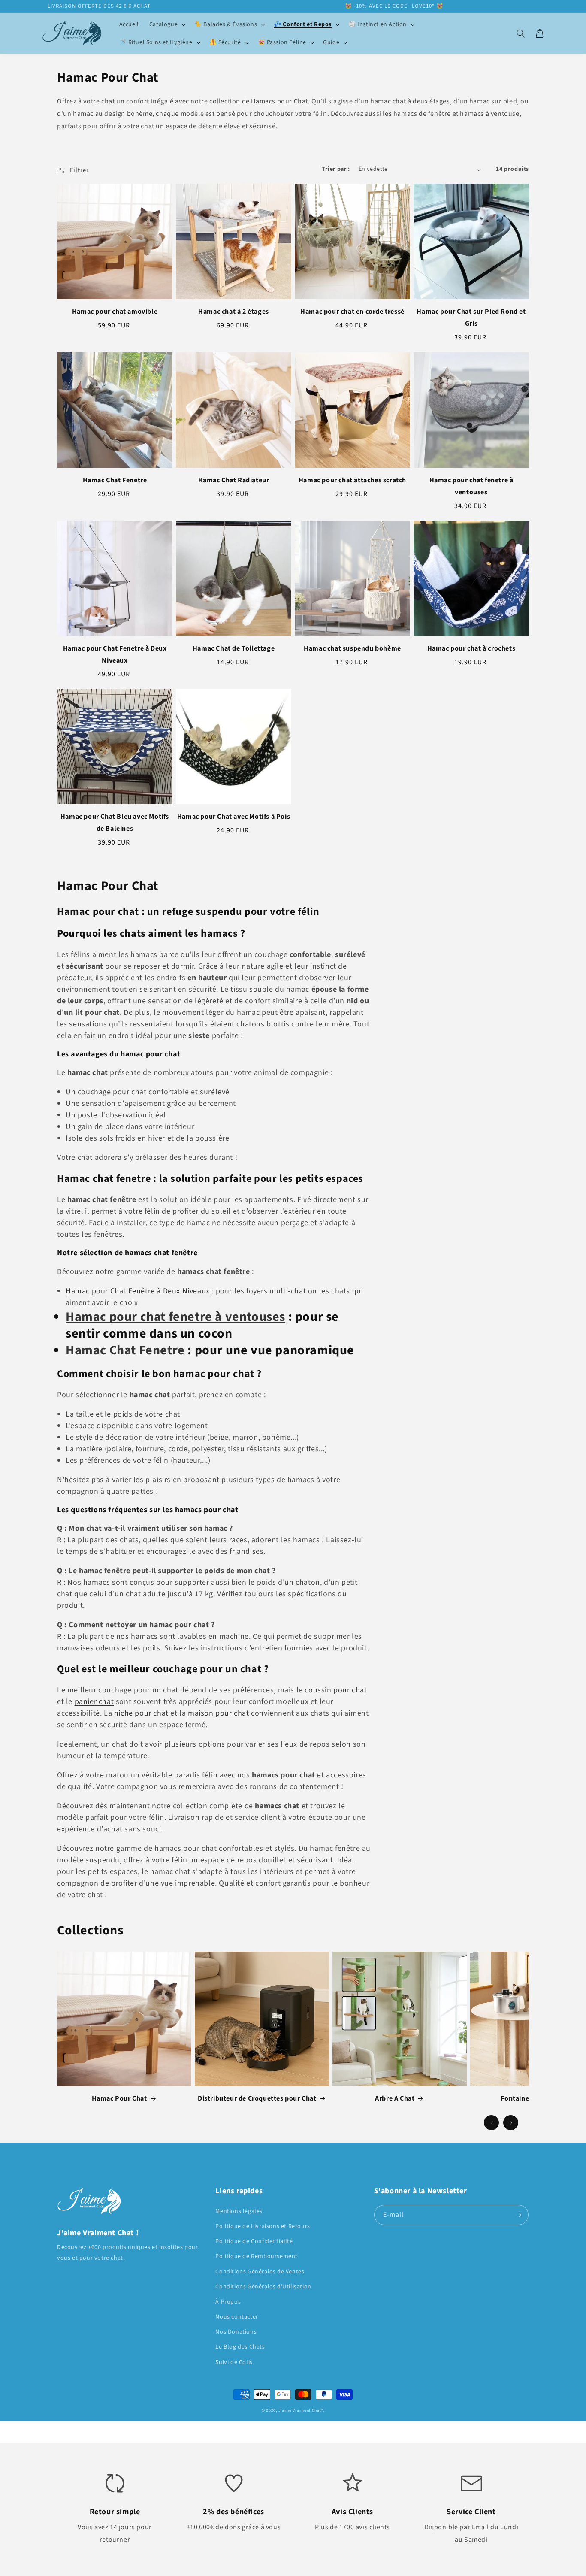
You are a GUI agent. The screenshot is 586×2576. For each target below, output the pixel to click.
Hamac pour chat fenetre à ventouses (471, 486)
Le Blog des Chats (240, 2347)
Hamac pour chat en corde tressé (352, 312)
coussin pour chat (336, 1690)
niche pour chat (141, 1713)
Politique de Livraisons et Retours (263, 2226)
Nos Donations (236, 2332)
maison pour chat (219, 1713)
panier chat (94, 1702)
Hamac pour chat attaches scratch (352, 480)
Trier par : (336, 169)
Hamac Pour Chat (119, 2098)
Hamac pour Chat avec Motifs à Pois (234, 817)
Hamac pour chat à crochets (471, 648)
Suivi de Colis (234, 2362)
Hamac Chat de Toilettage (234, 648)
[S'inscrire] (519, 2215)
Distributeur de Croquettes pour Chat (257, 2098)
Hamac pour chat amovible (115, 312)
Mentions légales (239, 2211)
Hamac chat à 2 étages (234, 312)
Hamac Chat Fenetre (115, 480)
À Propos (228, 2302)
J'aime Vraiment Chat (300, 2410)
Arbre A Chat (395, 2098)
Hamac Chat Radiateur (234, 480)
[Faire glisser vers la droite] (511, 2123)
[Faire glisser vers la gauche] (491, 2123)
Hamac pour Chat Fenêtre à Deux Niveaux (138, 1291)
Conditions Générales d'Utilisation (263, 2287)
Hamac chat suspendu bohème (352, 648)
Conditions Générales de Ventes (260, 2272)
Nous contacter (237, 2317)
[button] (167, 24)
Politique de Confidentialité (254, 2241)
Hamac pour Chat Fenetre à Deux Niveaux (115, 654)
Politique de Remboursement (257, 2256)
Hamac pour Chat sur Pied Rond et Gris (471, 318)
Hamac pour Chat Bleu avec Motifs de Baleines (115, 823)
